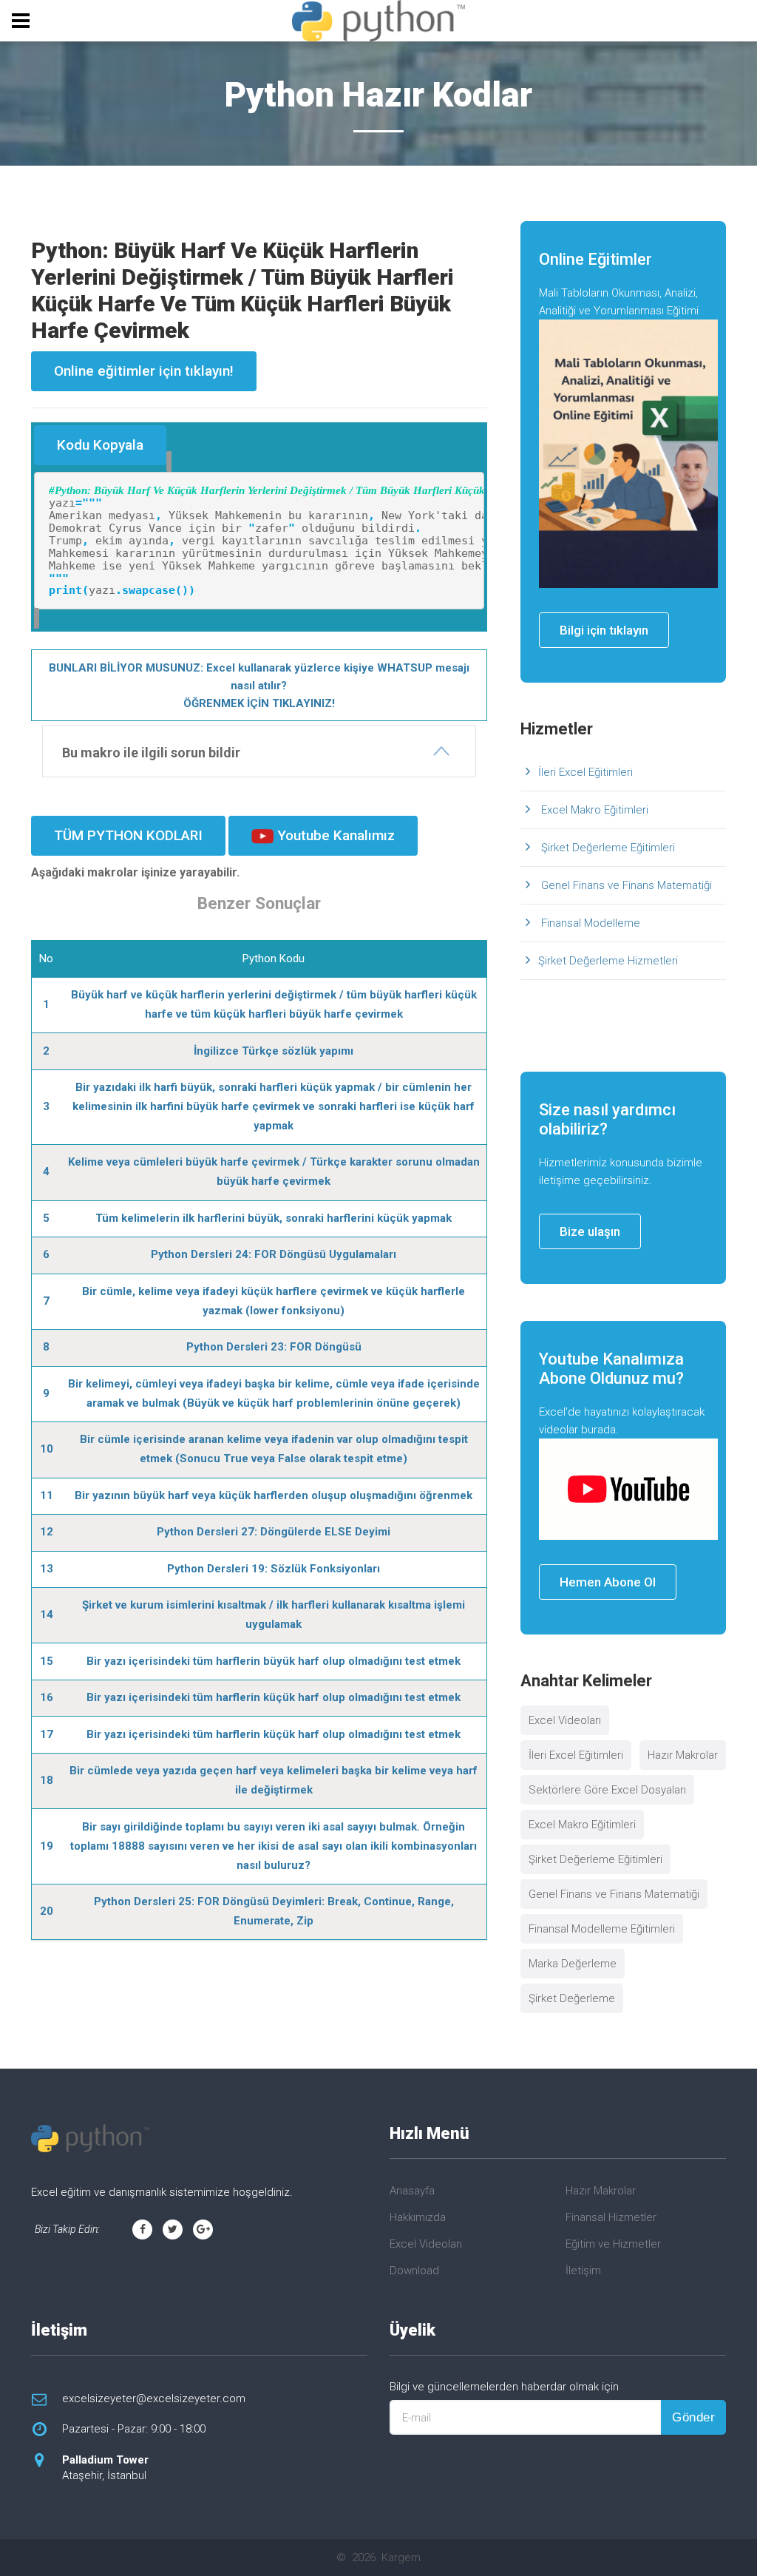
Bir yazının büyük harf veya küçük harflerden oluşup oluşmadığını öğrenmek (274, 1495)
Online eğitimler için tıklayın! (144, 371)
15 (47, 1661)
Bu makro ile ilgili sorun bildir (151, 753)
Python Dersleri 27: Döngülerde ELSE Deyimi (274, 1532)
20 (47, 1911)
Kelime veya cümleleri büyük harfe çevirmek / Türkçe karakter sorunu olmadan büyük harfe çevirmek (274, 1172)
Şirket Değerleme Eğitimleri (607, 848)
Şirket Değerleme (572, 1998)
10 (47, 1449)
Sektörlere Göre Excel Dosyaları (607, 1790)
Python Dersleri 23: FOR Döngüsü (274, 1347)
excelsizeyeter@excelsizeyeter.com (154, 2398)
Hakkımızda (418, 2217)
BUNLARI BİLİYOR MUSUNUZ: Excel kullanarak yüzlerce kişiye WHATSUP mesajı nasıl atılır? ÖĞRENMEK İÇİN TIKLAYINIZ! (259, 686)
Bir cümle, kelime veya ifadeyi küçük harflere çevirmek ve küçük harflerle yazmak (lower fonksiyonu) (274, 1301)
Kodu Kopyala (100, 445)
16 (47, 1697)
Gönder (693, 2417)
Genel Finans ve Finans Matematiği (625, 885)
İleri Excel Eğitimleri (585, 772)
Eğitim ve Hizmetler (613, 2244)
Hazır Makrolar (683, 1755)
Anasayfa (412, 2191)
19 (47, 1846)
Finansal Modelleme (589, 923)
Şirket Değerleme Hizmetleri (608, 961)
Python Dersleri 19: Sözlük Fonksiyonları (274, 1569)
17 (47, 1734)
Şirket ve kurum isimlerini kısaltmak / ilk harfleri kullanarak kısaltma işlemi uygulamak (274, 1615)
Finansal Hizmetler (611, 2217)
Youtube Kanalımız (334, 835)
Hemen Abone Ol (608, 1582)
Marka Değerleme (573, 1964)
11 (47, 1495)
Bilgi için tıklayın (604, 630)
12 (47, 1532)
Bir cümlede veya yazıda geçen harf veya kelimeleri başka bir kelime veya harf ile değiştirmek (274, 1780)
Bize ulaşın (590, 1231)
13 (47, 1569)
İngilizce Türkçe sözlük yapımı (274, 1051)
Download (414, 2271)
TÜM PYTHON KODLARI (128, 835)
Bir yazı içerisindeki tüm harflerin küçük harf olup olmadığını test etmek (274, 1697)
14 (47, 1615)
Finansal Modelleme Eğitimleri (602, 1929)
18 (47, 1780)
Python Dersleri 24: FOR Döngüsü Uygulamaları (274, 1254)
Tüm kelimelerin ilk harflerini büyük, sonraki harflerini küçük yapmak (274, 1218)
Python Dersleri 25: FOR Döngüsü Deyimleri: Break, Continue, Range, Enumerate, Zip (274, 1911)
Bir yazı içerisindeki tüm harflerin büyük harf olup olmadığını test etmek (274, 1661)
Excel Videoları (565, 1720)
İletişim (583, 2271)
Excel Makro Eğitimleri (593, 810)
